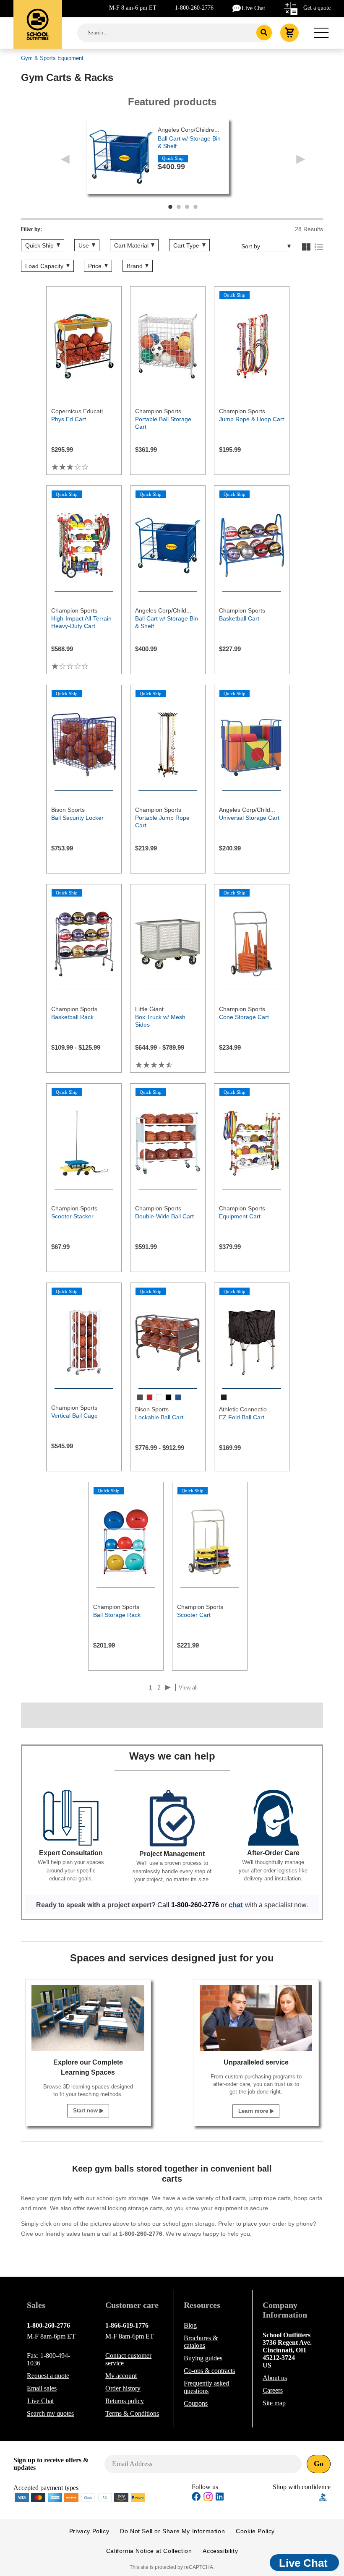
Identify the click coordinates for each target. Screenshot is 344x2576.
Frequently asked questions (206, 2387)
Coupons (196, 2403)
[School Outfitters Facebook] (196, 2498)
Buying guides (203, 2358)
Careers (273, 2390)
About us (275, 2378)
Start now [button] (86, 2111)
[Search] (264, 33)
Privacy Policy (89, 2531)
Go (319, 2464)
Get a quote (317, 8)
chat (236, 1905)
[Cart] (289, 33)
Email (42, 2388)
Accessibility (220, 2551)
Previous (65, 159)
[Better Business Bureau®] (323, 2496)
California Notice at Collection (149, 2551)
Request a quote (48, 2376)
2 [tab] (179, 207)
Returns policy (125, 2401)
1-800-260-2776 (194, 8)
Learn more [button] (254, 2111)
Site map (274, 2403)
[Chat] (237, 8)
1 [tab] (170, 207)
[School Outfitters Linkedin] (220, 2498)
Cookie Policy (255, 2531)
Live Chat (253, 8)
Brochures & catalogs (201, 2342)
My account (121, 2376)
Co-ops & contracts (209, 2371)
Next (301, 159)
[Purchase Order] (105, 2497)
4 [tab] (195, 207)
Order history (123, 2388)
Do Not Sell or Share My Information (172, 2531)
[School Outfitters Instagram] (208, 2499)
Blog (190, 2325)
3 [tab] (187, 207)
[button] (296, 2497)
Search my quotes (50, 2413)
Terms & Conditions (132, 2413)
